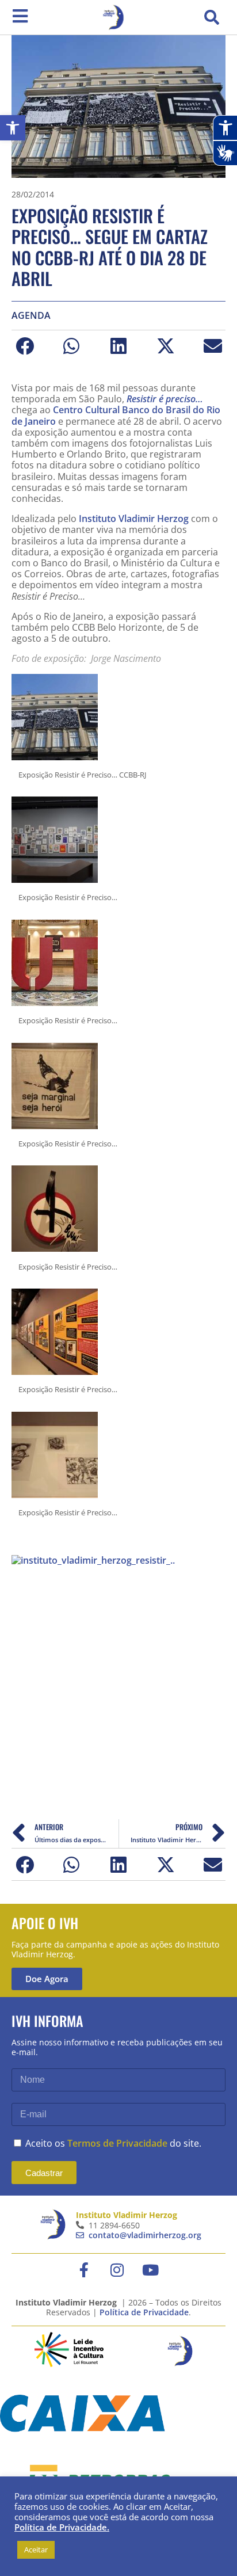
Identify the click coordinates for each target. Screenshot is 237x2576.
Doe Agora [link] (47, 1979)
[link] (13, 128)
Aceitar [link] (36, 2550)
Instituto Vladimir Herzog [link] (134, 519)
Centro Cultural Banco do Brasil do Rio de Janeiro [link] (116, 415)
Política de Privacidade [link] (144, 2312)
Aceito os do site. (113, 2143)
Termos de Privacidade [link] (117, 2143)
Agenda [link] (31, 316)
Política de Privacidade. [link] (62, 2527)
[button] (212, 17)
